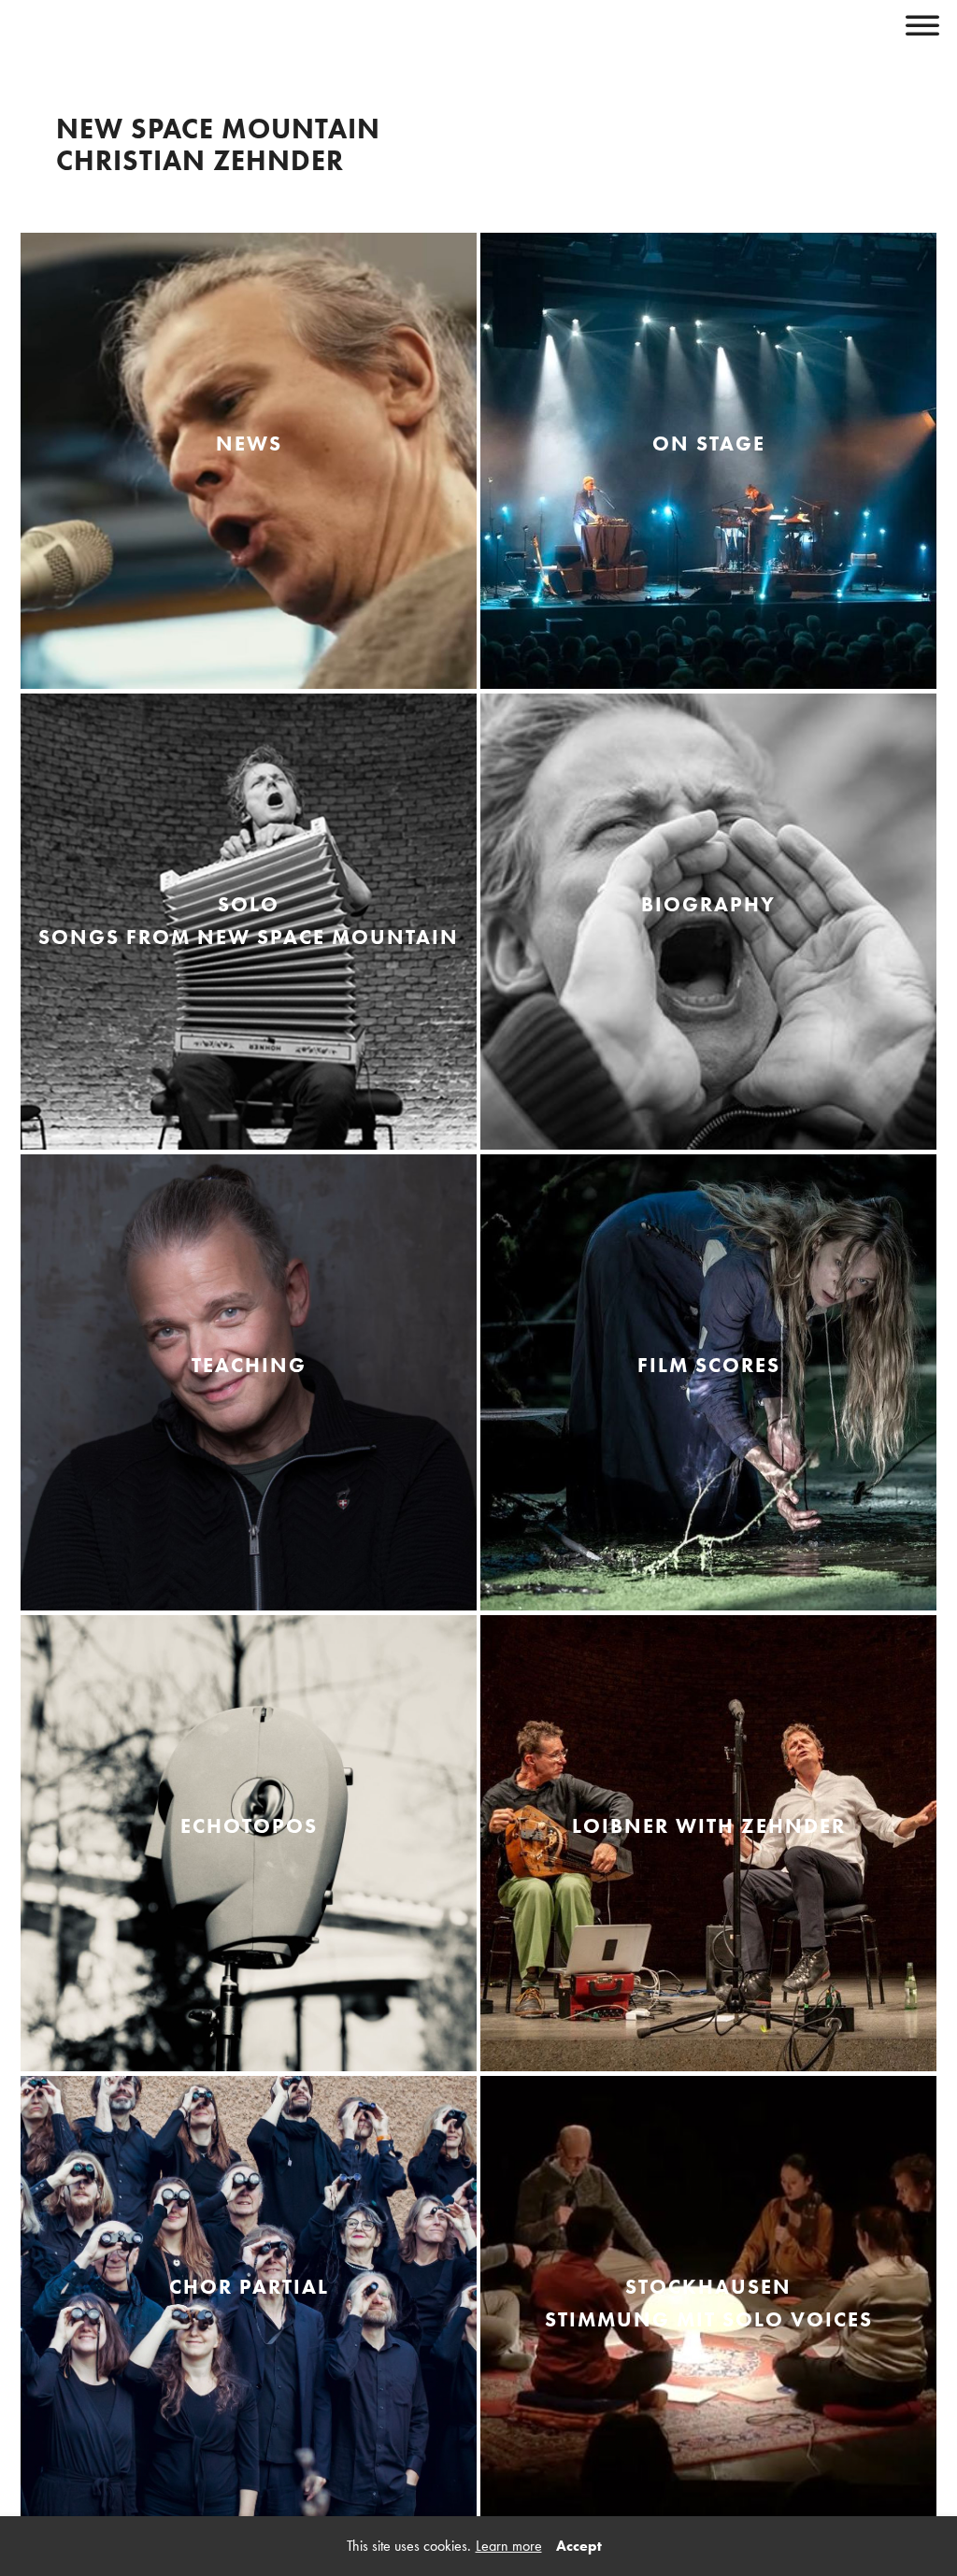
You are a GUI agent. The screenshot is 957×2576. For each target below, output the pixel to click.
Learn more (509, 2546)
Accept (579, 2546)
